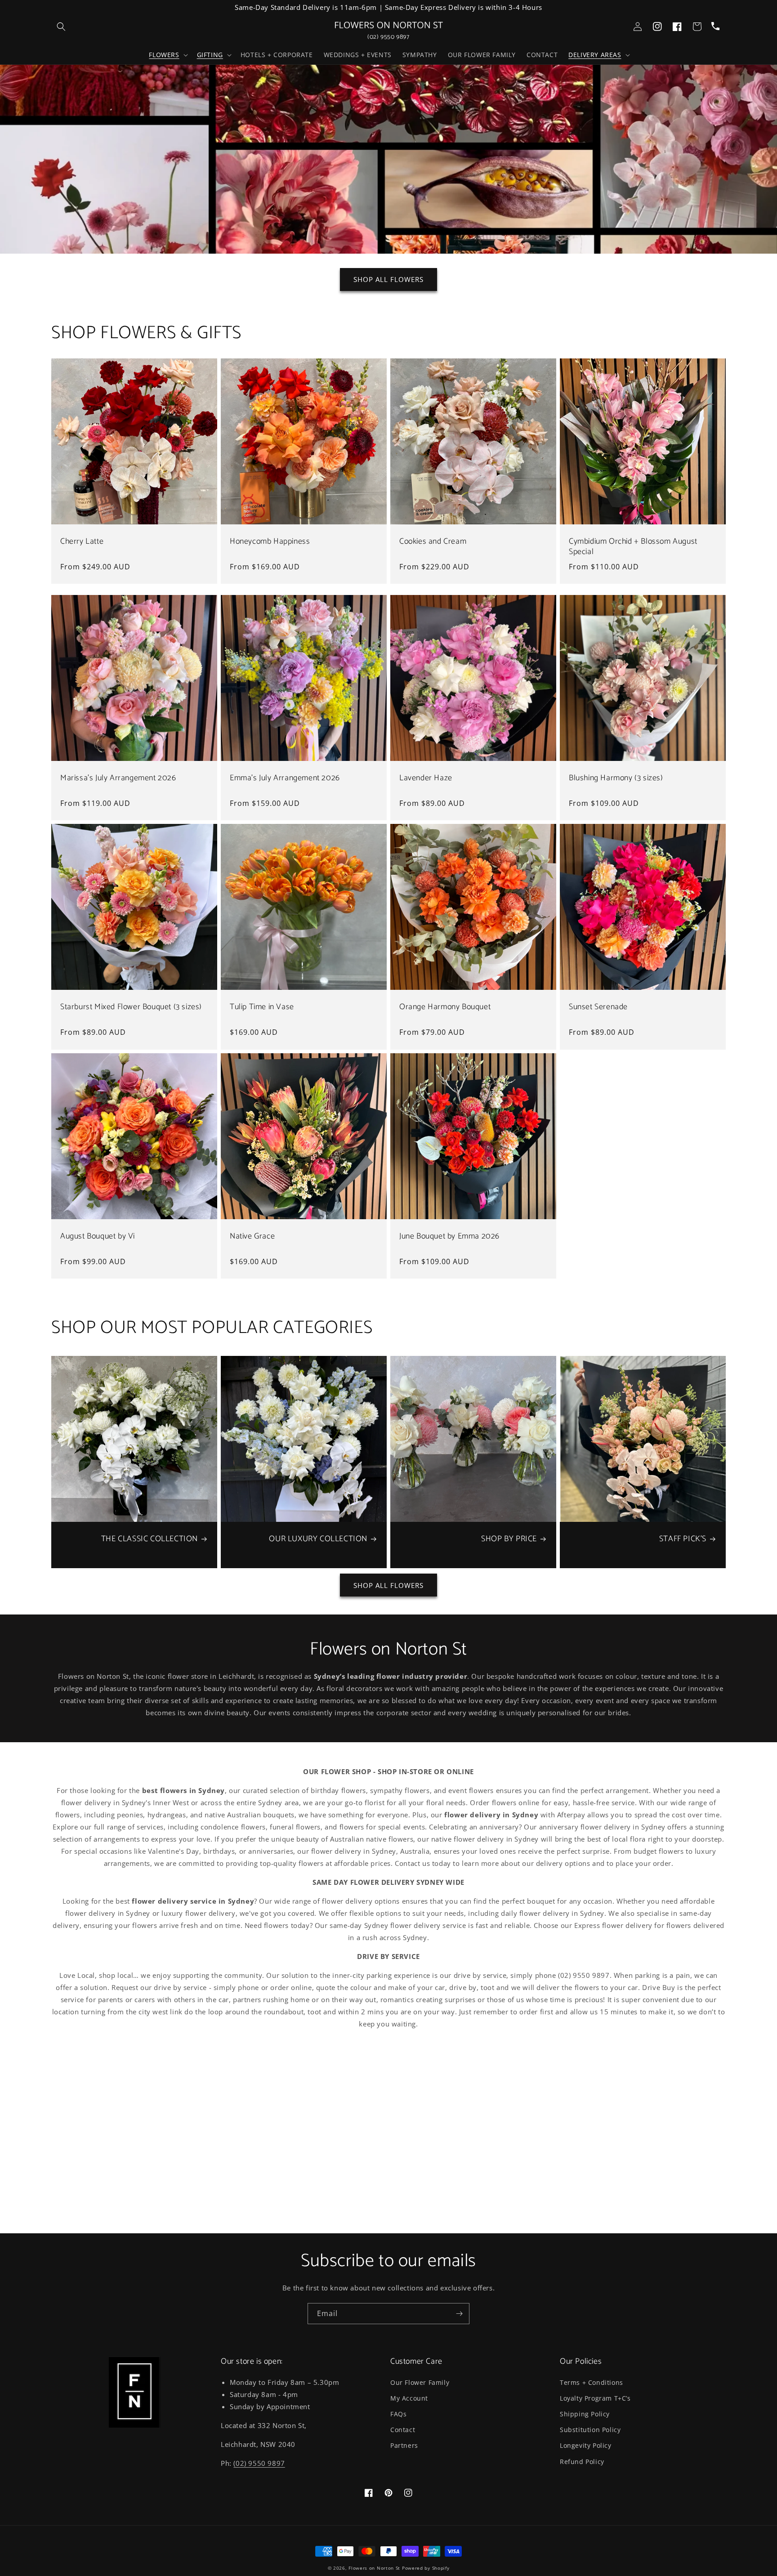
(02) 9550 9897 (388, 37)
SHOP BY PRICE (509, 1539)
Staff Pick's (683, 1539)
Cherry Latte (82, 542)
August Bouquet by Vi (98, 1237)
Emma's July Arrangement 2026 (285, 778)
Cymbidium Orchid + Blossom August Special (633, 547)
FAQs (398, 2414)
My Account (409, 2398)
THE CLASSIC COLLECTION (150, 1539)
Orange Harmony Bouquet (445, 1007)
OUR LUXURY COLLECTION (318, 1539)
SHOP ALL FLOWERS (388, 279)
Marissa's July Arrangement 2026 (118, 778)
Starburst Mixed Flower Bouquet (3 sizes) (131, 1007)
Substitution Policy (590, 2430)
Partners (404, 2445)
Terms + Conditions (592, 2382)
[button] (167, 55)
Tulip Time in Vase (262, 1007)
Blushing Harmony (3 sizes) (616, 778)
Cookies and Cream (433, 542)
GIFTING (210, 55)
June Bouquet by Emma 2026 (449, 1237)
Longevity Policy (586, 2445)
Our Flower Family (420, 2382)
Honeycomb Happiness (270, 542)
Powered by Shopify (426, 2568)
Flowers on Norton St (374, 2568)
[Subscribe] (459, 2314)
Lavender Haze (426, 778)
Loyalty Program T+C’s (595, 2398)
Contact (403, 2430)
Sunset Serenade (598, 1007)
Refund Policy (582, 2462)
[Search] (61, 27)
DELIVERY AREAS (595, 55)
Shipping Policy (585, 2414)
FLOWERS (164, 55)
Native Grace (252, 1237)
